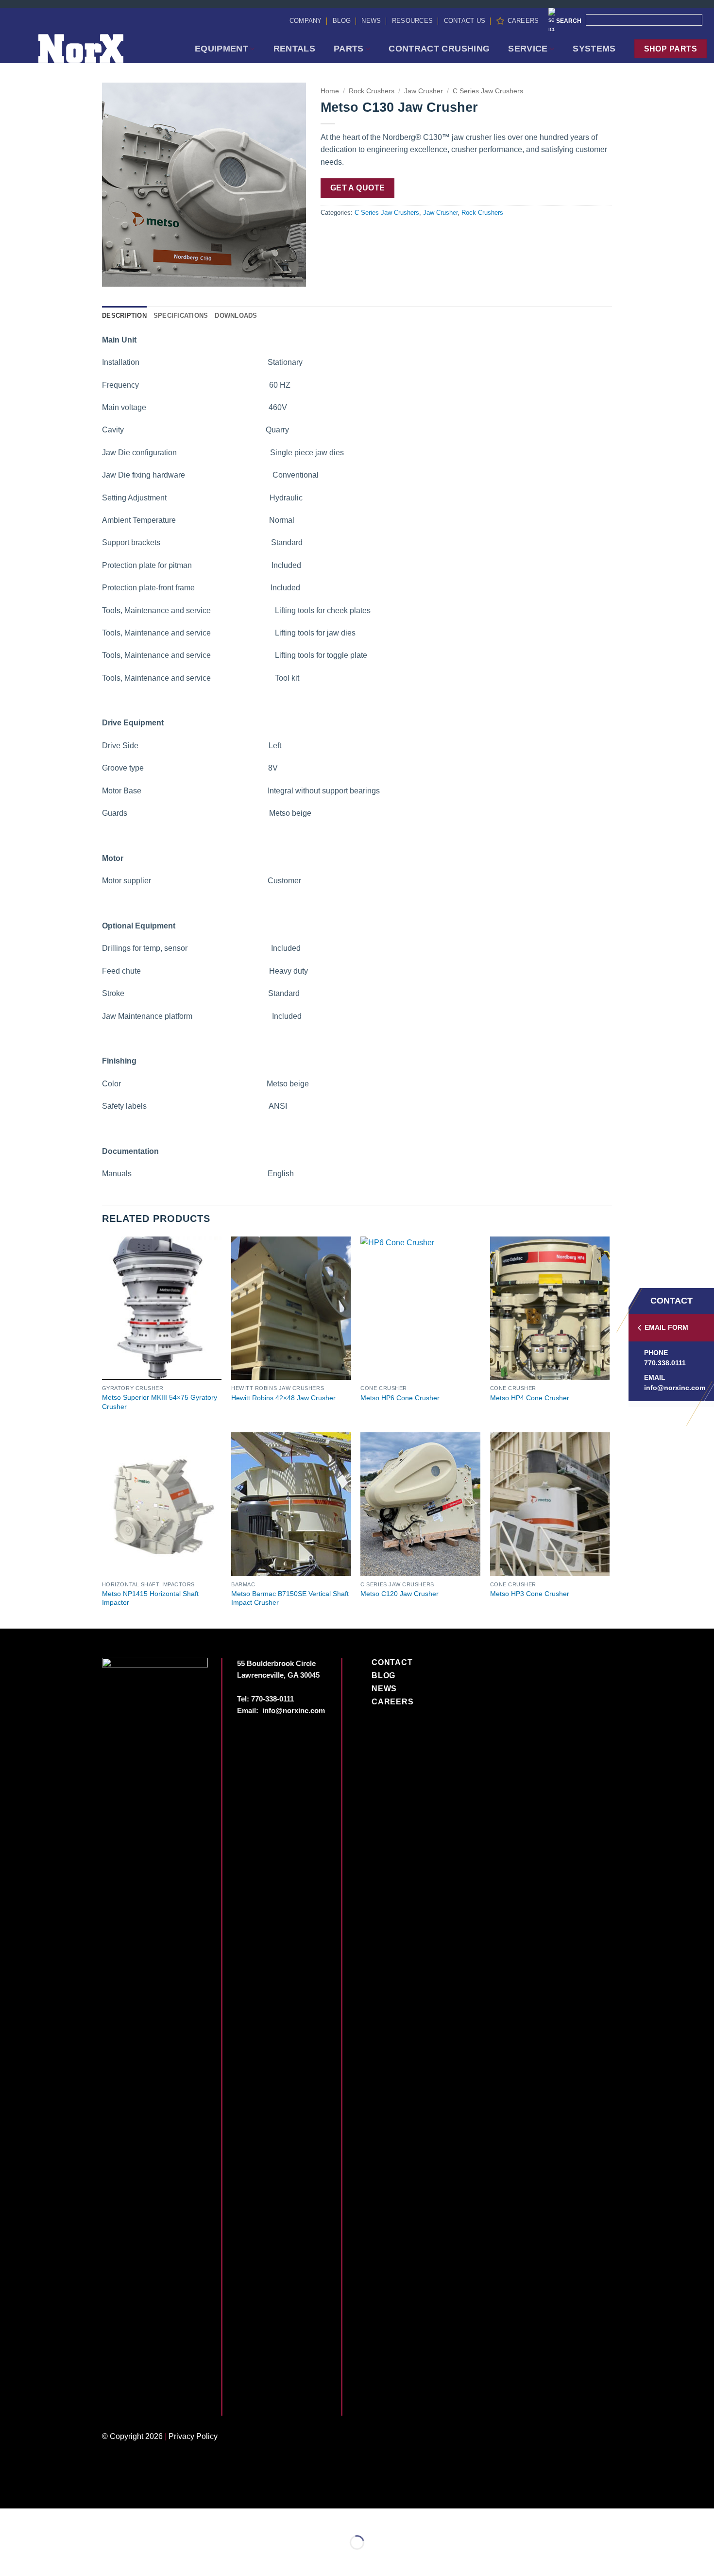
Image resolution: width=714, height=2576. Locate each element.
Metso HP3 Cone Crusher (530, 1594)
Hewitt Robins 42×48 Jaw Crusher (283, 1398)
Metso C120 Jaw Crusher (399, 1594)
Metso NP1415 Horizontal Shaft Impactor (150, 1598)
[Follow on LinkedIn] (160, 2402)
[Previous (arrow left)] (9, 2559)
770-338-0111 (272, 1699)
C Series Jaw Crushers (488, 91)
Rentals (294, 49)
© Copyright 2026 (132, 2436)
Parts (349, 49)
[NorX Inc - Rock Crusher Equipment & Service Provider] (94, 49)
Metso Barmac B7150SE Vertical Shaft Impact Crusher (290, 1598)
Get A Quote (358, 188)
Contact (392, 1662)
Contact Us (465, 21)
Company (306, 21)
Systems (594, 49)
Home (330, 91)
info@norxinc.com (675, 1388)
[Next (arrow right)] (38, 2559)
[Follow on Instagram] (127, 2402)
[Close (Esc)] (95, 2518)
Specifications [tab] (181, 316)
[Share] (66, 2518)
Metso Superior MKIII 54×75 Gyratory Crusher (160, 1402)
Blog (342, 21)
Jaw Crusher (424, 91)
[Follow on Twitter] (143, 2402)
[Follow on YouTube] (176, 2402)
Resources (412, 21)
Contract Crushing (439, 49)
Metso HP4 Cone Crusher (530, 1398)
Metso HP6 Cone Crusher (400, 1398)
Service (528, 49)
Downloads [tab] (236, 316)
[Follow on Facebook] (110, 2402)
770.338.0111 (665, 1363)
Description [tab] (124, 316)
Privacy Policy (193, 2436)
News (371, 21)
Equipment (221, 49)
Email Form (666, 1327)
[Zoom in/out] (9, 2518)
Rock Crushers (372, 91)
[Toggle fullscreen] (38, 2518)
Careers (523, 21)
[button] (115, 275)
